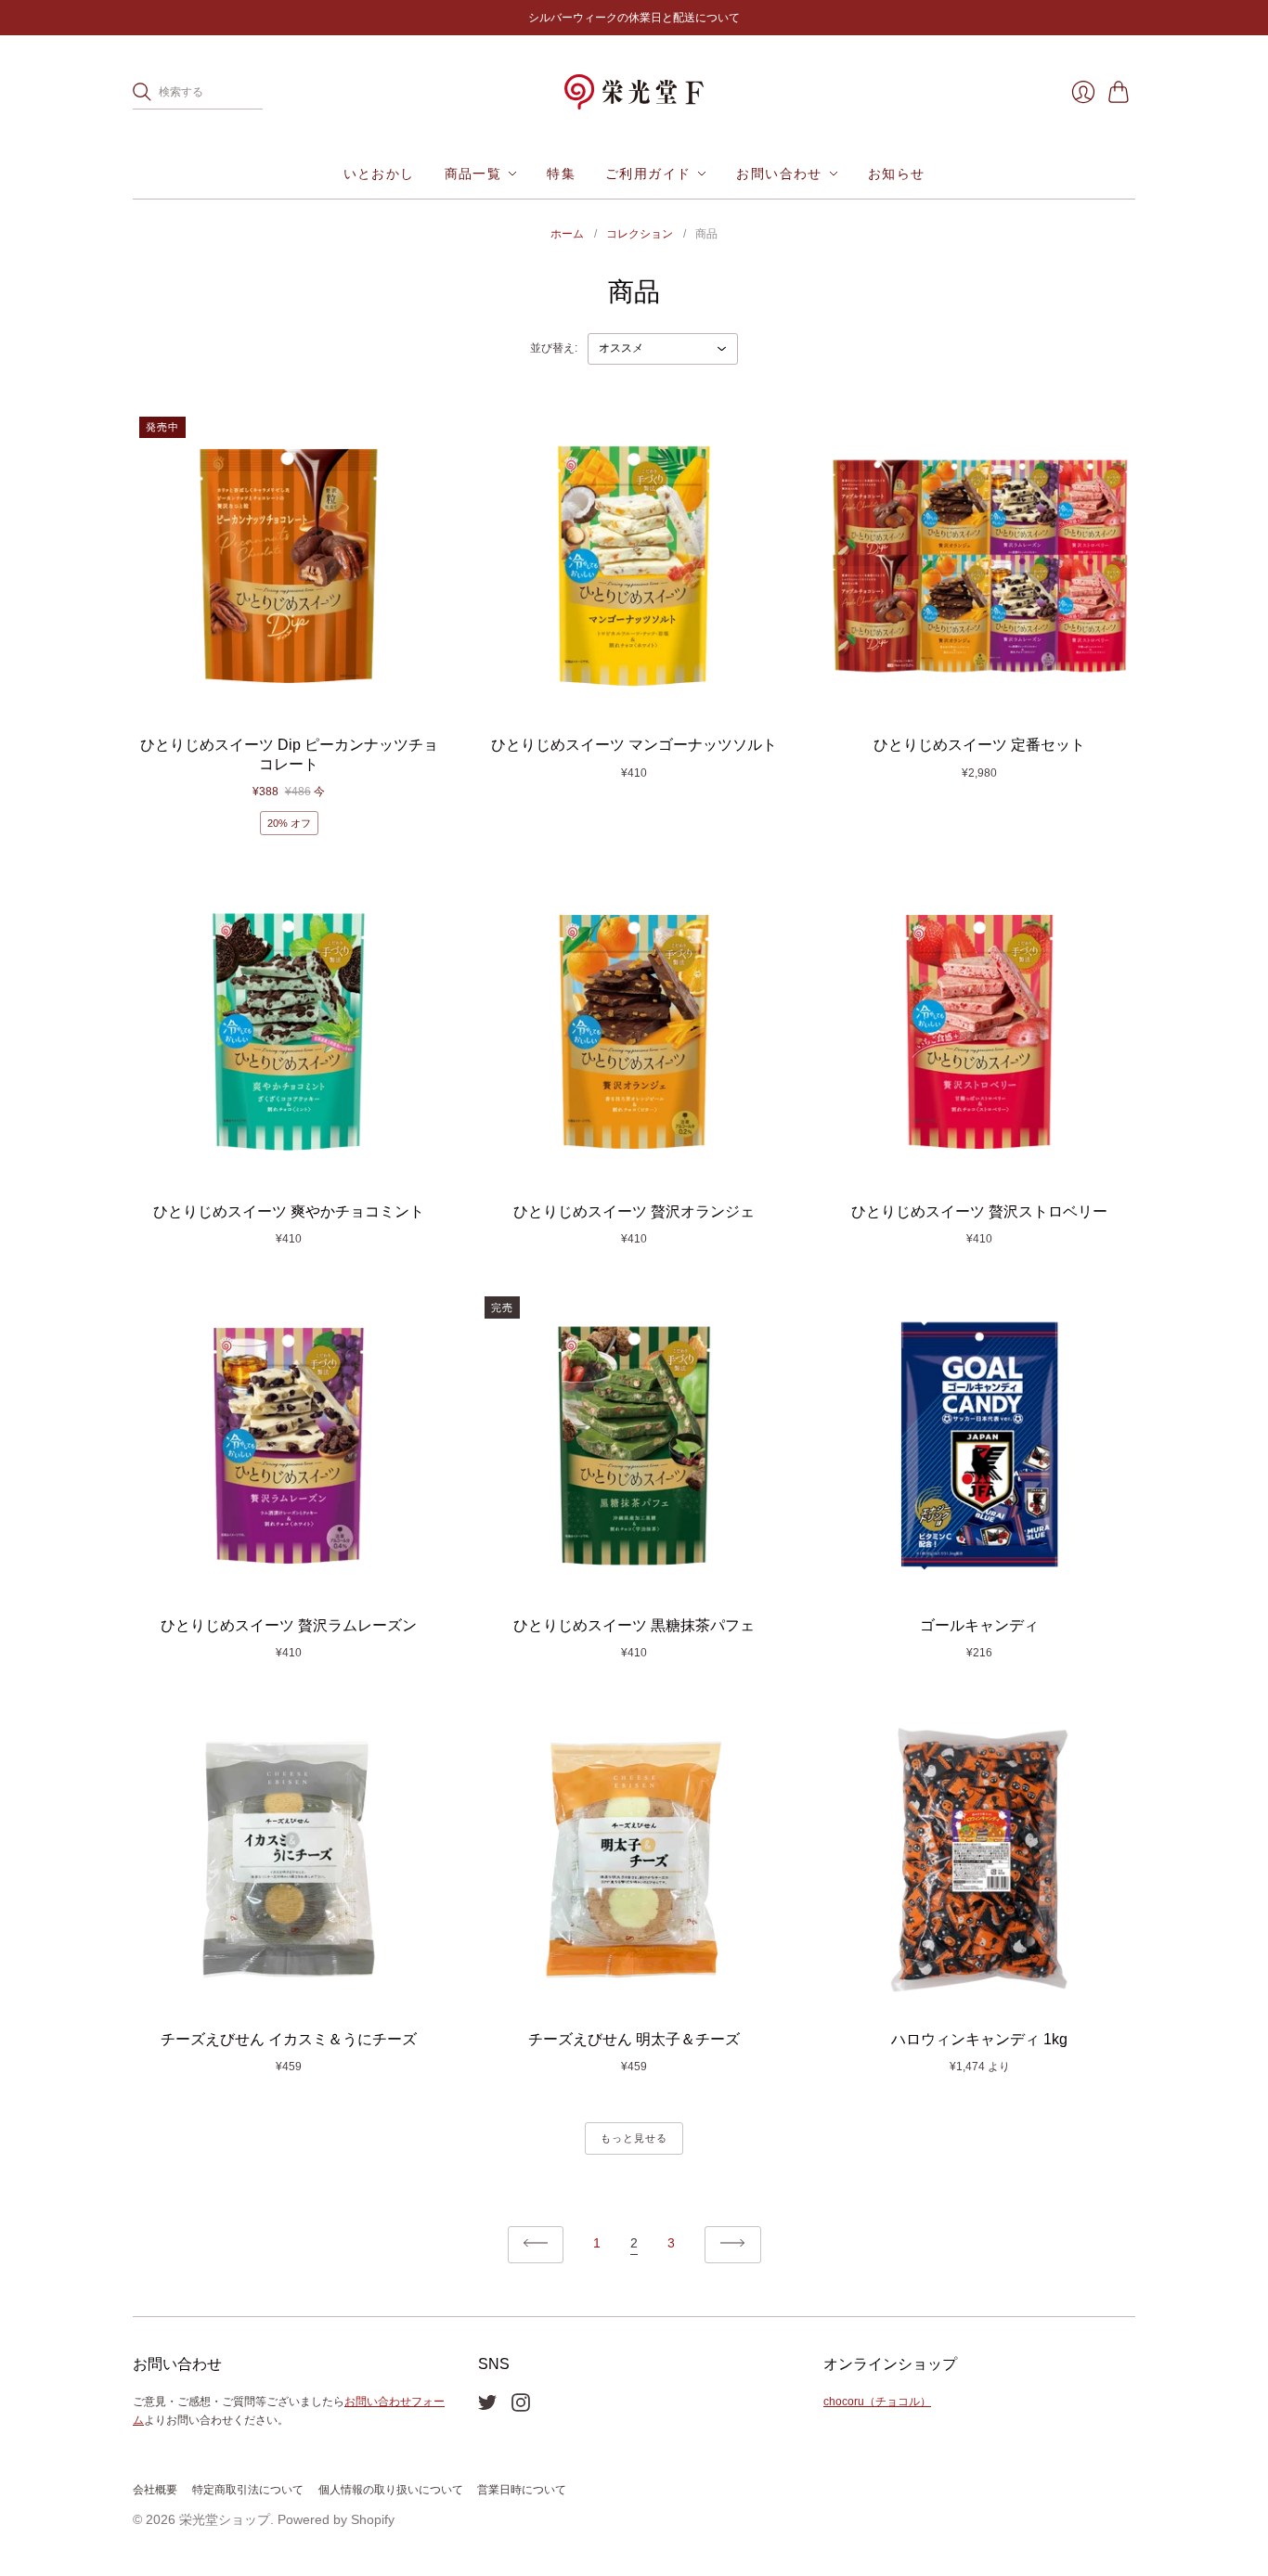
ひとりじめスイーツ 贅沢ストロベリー (979, 1211)
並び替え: (554, 348)
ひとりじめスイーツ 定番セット (979, 745)
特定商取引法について (248, 2490)
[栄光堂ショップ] (634, 92)
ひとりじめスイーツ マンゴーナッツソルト (634, 745)
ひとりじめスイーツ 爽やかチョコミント (289, 1211)
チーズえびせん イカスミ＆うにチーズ (289, 2039)
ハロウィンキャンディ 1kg (979, 2039)
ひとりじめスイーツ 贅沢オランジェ (634, 1211)
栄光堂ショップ (225, 2519)
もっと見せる (634, 2138)
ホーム (567, 234)
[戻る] (536, 2245)
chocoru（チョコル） (877, 2402)
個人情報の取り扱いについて (391, 2490)
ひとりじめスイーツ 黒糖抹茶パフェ (634, 1625)
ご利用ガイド (648, 174)
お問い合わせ (779, 174)
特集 (561, 174)
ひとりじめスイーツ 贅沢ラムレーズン (289, 1625)
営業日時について (522, 2490)
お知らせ (897, 174)
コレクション (640, 234)
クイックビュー (289, 699)
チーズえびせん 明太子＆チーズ (634, 2039)
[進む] (733, 2245)
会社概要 (155, 2490)
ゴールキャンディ (979, 1625)
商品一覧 (473, 174)
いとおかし (379, 174)
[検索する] (142, 92)
